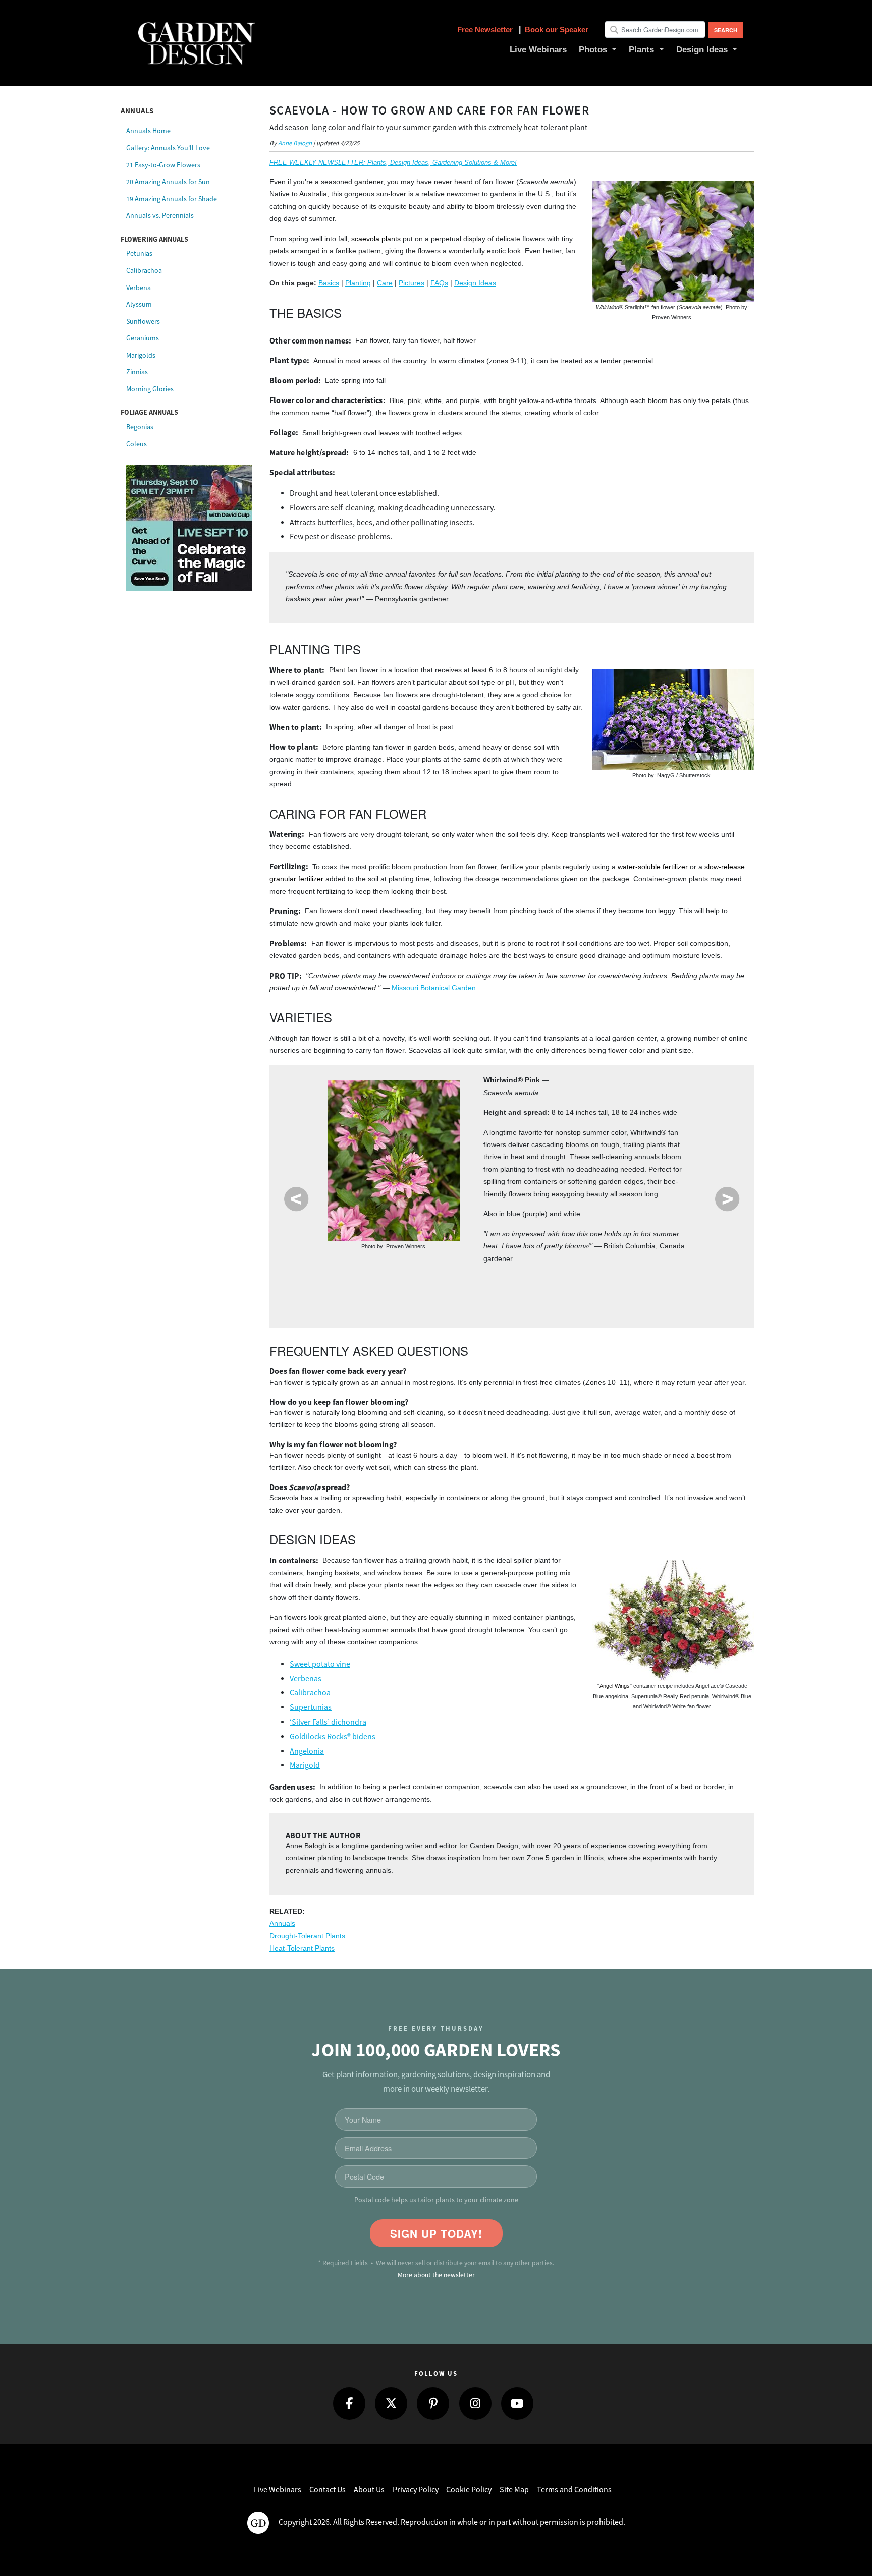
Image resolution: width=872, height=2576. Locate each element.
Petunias (139, 253)
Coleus (137, 444)
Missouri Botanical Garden (434, 988)
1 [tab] (478, 1291)
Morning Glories (150, 389)
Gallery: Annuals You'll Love (168, 148)
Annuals (282, 1924)
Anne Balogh (295, 143)
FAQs (439, 283)
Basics (329, 283)
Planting (358, 283)
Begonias (140, 427)
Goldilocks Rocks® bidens (333, 1737)
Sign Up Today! (436, 2233)
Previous (296, 1199)
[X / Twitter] (391, 2403)
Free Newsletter (486, 30)
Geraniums (143, 338)
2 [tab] (507, 1291)
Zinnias (137, 372)
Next (727, 1199)
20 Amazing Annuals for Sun (168, 182)
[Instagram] (475, 2403)
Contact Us (328, 2490)
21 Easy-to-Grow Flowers (163, 165)
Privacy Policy (416, 2490)
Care (385, 283)
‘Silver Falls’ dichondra (328, 1722)
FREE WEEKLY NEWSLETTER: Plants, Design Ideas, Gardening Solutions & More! (393, 163)
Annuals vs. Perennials (160, 215)
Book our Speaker (557, 30)
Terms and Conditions (574, 2490)
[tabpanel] (512, 1173)
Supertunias (311, 1707)
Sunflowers (143, 321)
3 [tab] (536, 1291)
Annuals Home (148, 131)
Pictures (412, 283)
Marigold (305, 1765)
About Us (369, 2490)
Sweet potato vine (320, 1664)
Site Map (514, 2490)
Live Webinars (278, 2490)
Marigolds (141, 355)
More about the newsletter (436, 2275)
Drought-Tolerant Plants (307, 1936)
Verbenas (306, 1679)
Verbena (139, 288)
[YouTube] (517, 2403)
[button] (598, 50)
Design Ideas (475, 283)
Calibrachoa (144, 270)
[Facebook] (349, 2403)
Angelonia (307, 1751)
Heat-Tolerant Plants (302, 1948)
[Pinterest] (433, 2403)
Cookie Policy (469, 2490)
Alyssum (139, 304)
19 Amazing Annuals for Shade (172, 199)
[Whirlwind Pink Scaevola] (394, 1161)
